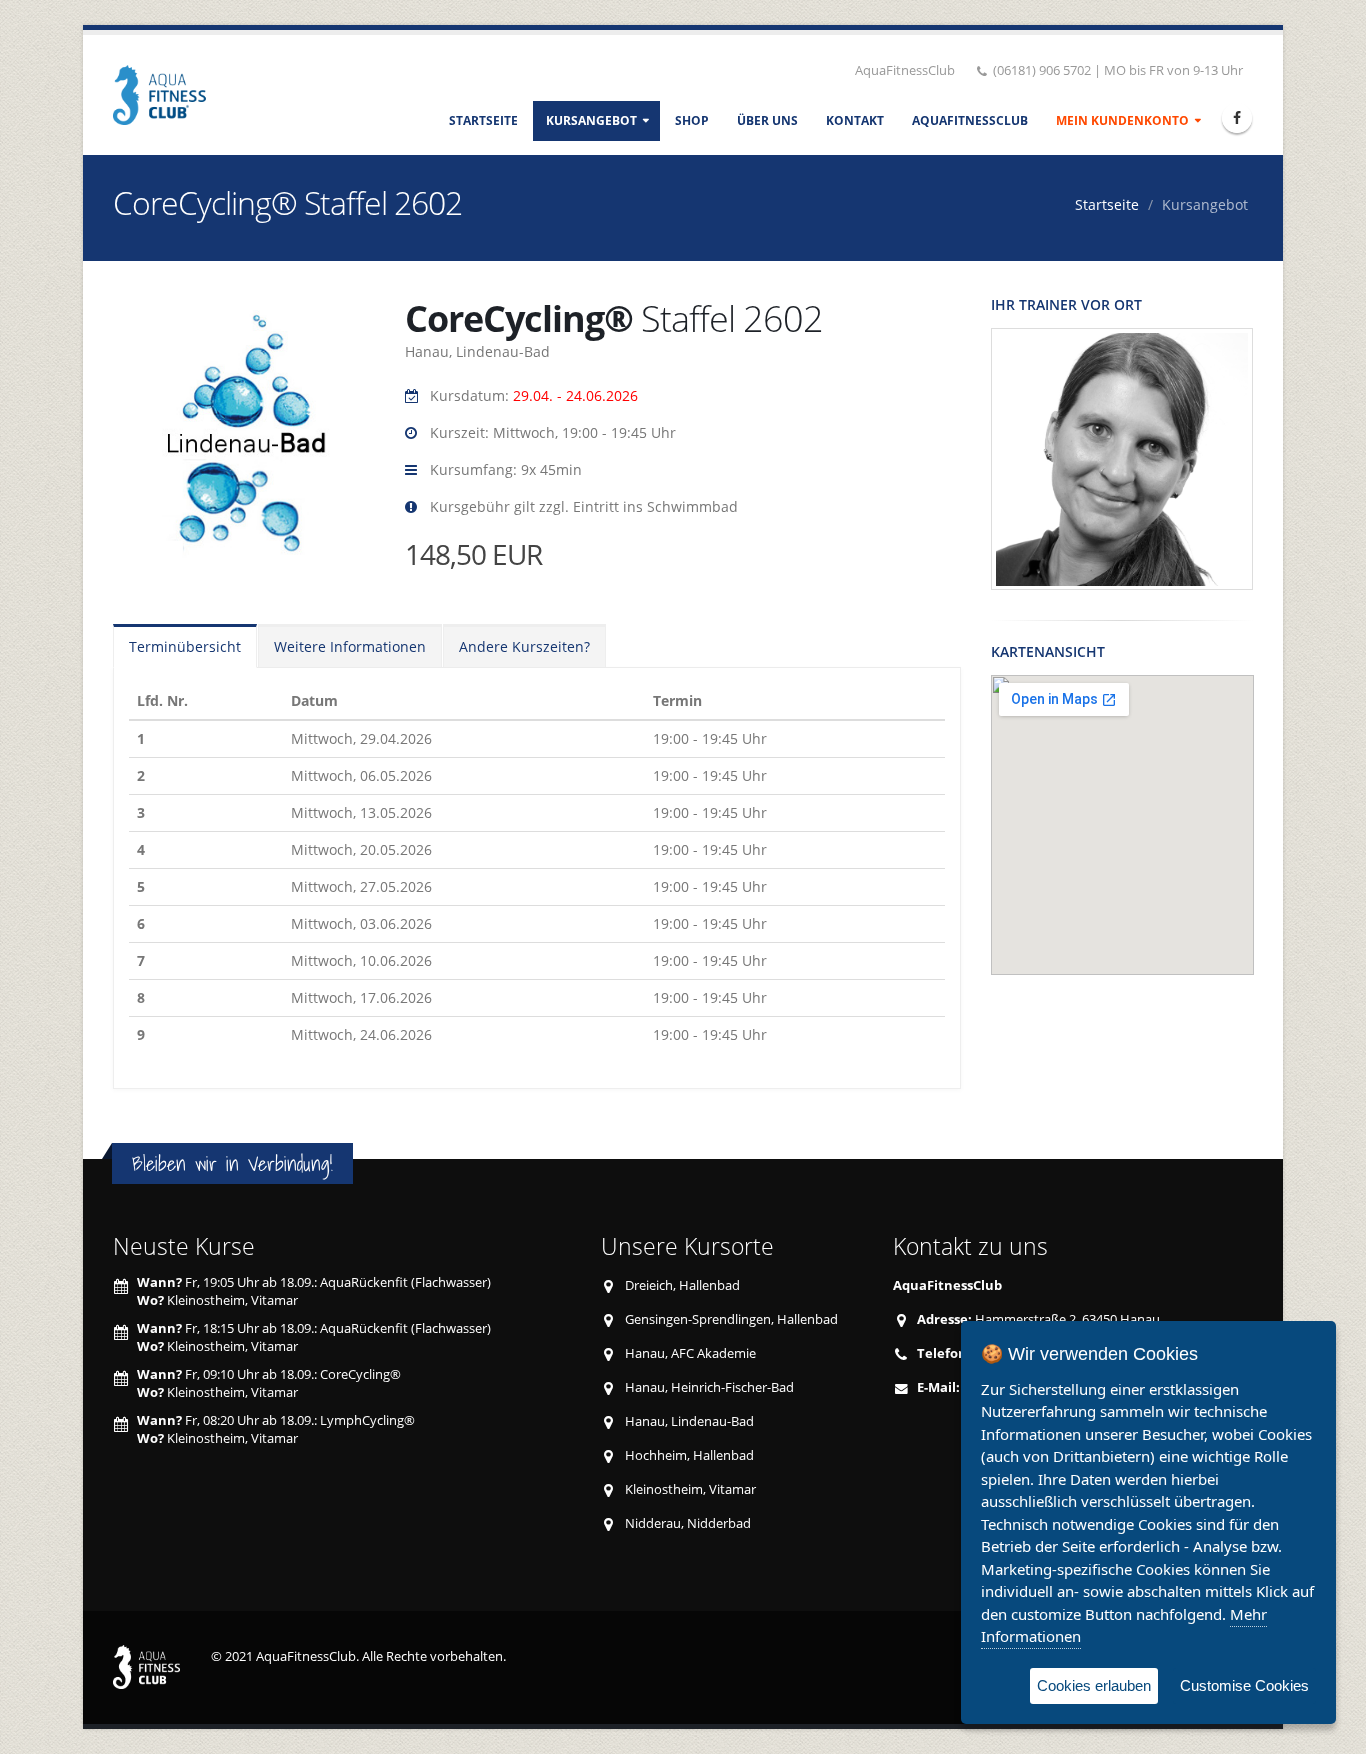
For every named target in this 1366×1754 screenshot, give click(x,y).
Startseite (483, 120)
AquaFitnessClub (970, 120)
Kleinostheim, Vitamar (690, 1489)
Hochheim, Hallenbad (689, 1455)
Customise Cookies (1244, 1685)
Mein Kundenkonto (1122, 120)
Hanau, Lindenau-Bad (689, 1421)
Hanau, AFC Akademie (690, 1353)
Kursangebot (591, 120)
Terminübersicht (185, 646)
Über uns (767, 120)
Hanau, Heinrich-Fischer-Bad (709, 1387)
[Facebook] (1237, 118)
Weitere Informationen (350, 646)
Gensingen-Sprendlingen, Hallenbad (731, 1319)
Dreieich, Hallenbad (682, 1285)
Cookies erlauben (1094, 1685)
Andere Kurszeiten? (524, 646)
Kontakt (855, 120)
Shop (692, 120)
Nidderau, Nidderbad (688, 1523)
